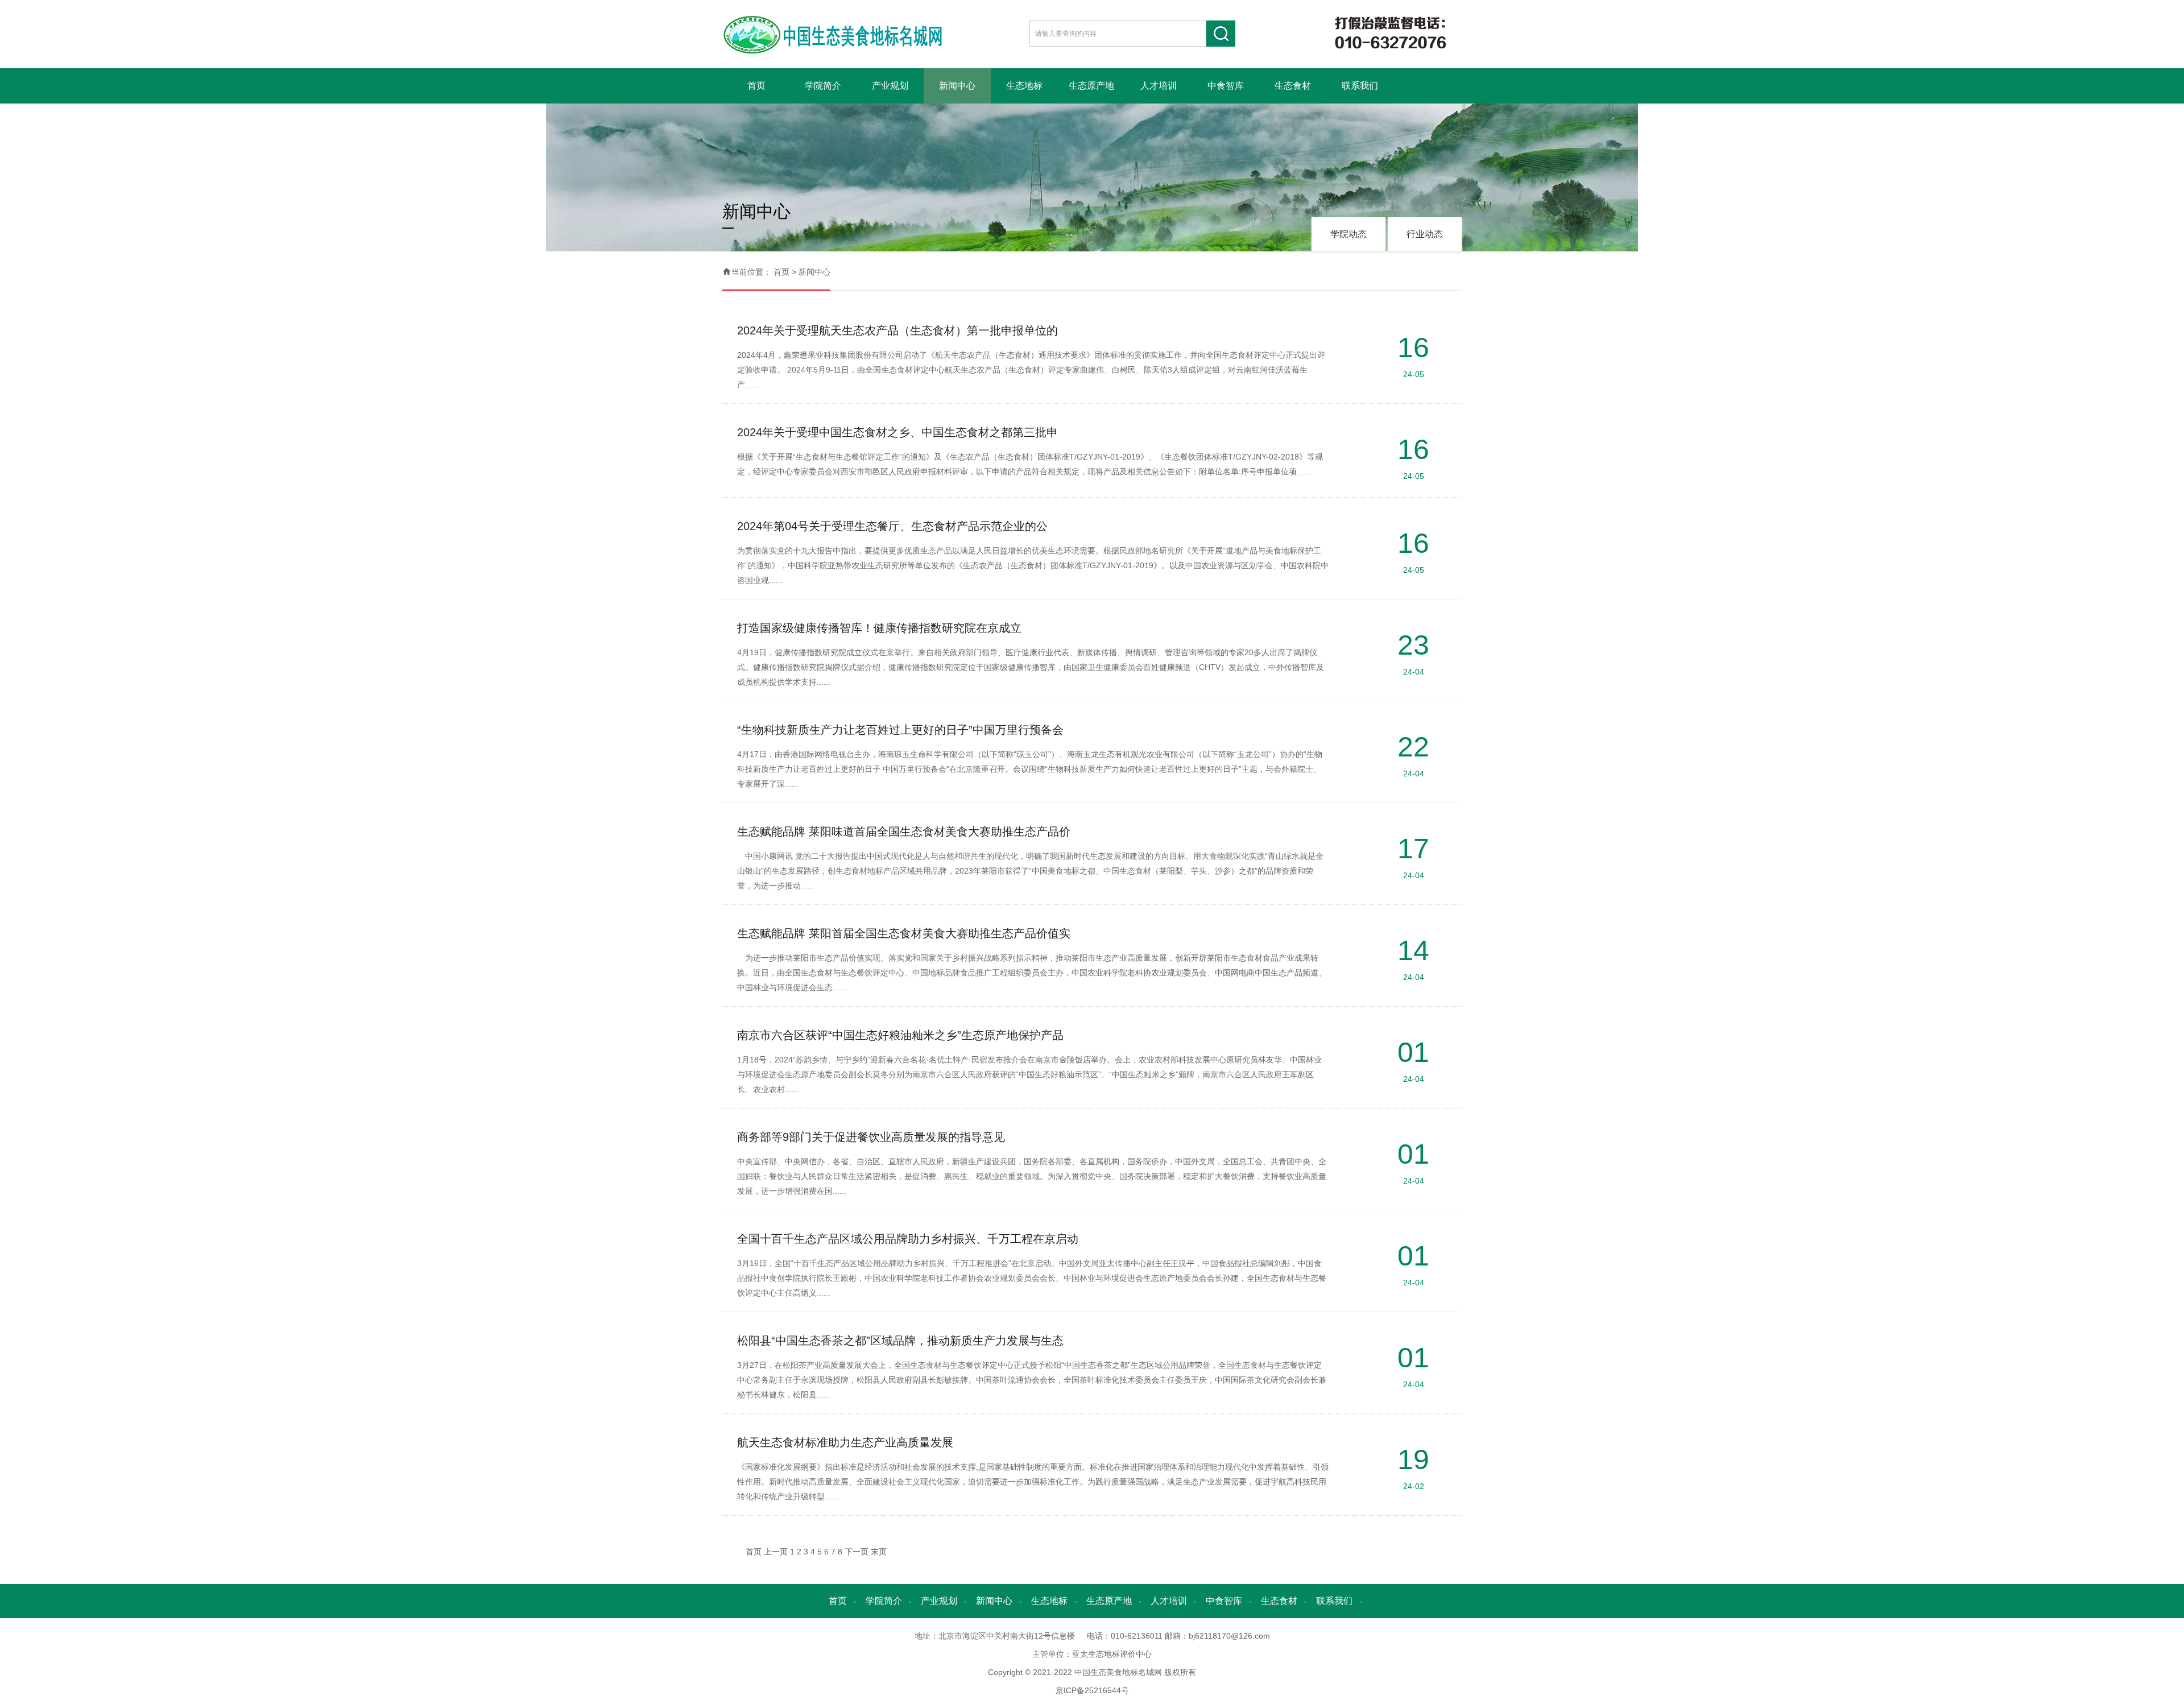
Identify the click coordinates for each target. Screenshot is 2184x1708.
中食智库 (1226, 86)
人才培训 (1159, 86)
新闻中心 (957, 86)
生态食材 (1293, 86)
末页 (879, 1552)
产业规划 (890, 86)
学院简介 (823, 86)
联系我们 (1360, 86)
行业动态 (1425, 234)
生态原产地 (1091, 86)
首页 (756, 86)
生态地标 (1024, 86)
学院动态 (1349, 234)
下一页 (857, 1552)
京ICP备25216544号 (1092, 1690)
